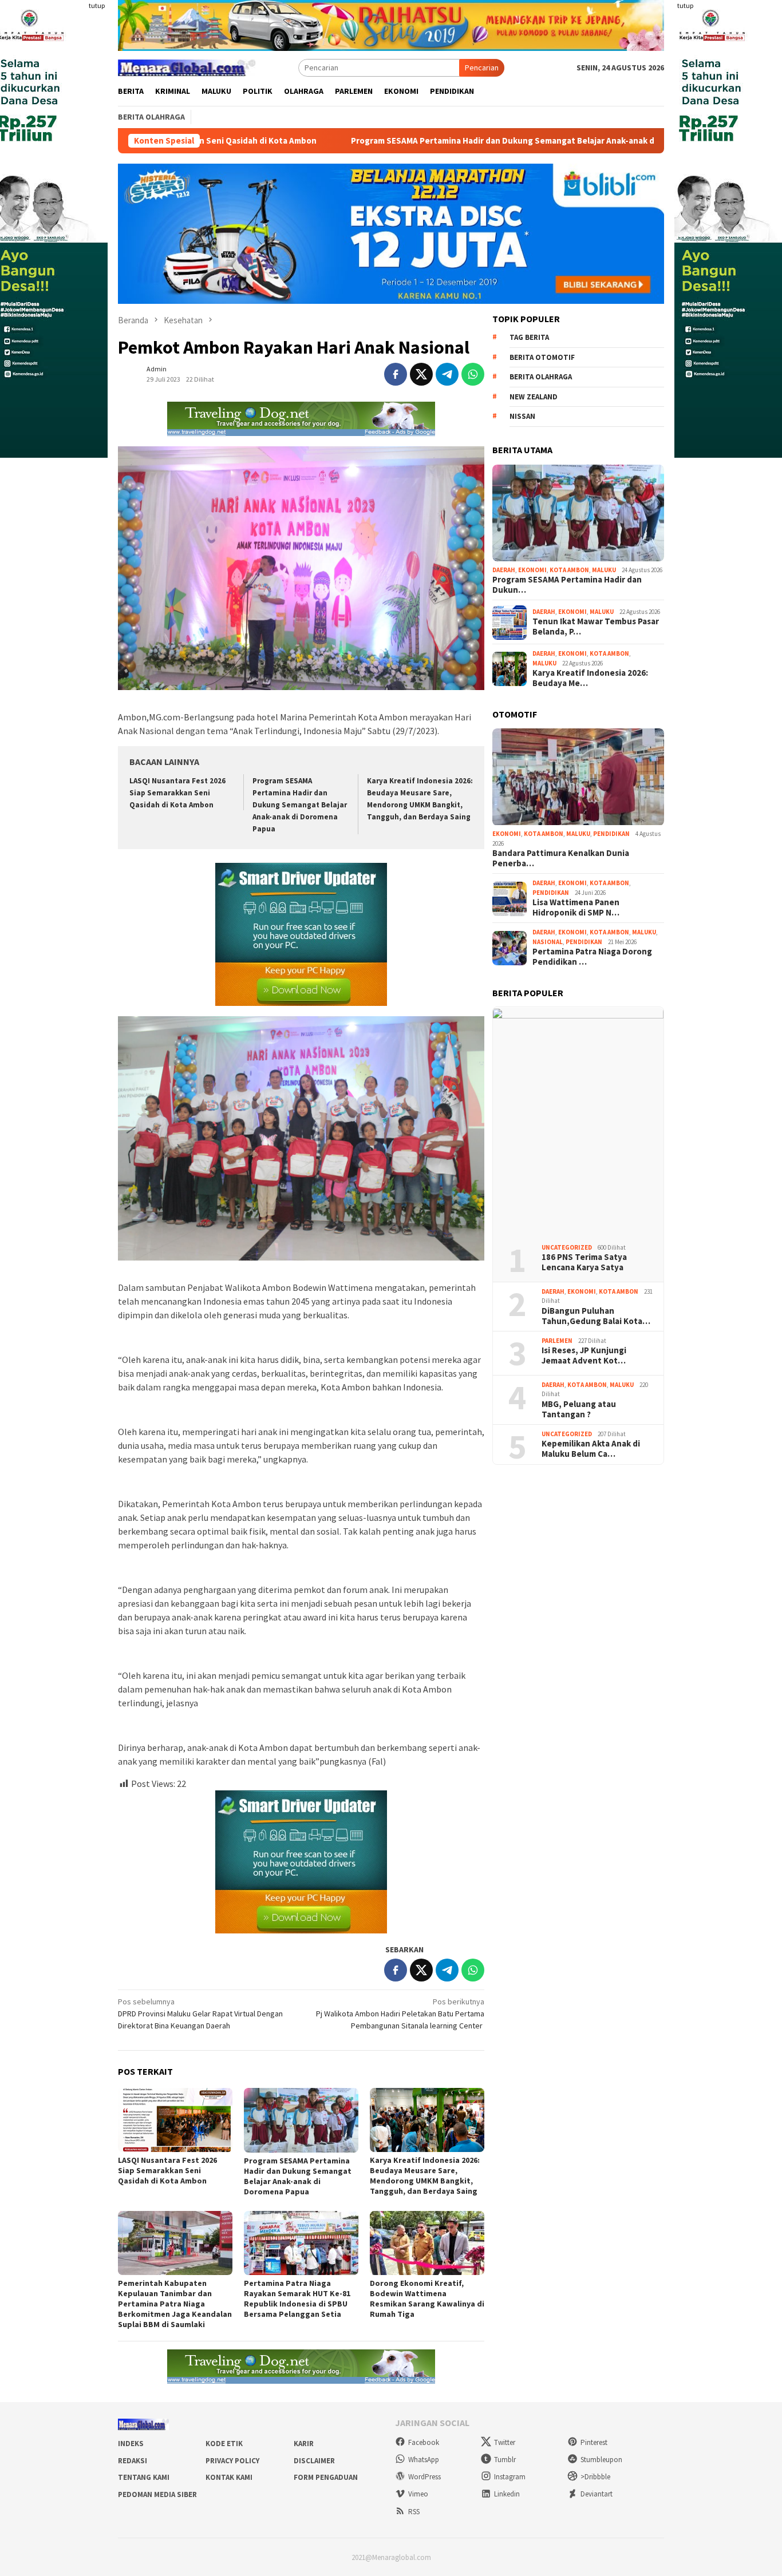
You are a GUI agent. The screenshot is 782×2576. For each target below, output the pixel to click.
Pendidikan (611, 834)
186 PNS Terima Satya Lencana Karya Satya (584, 1263)
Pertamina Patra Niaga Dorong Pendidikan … (592, 957)
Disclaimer (314, 2461)
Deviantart (597, 2494)
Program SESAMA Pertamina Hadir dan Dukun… (567, 585)
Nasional (548, 942)
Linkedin (507, 2494)
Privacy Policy (232, 2461)
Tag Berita (529, 338)
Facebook (424, 2442)
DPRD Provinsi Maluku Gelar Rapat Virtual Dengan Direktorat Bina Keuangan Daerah (200, 2014)
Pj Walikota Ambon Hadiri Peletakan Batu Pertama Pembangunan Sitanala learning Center (400, 2014)
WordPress (424, 2477)
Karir (304, 2444)
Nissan (522, 417)
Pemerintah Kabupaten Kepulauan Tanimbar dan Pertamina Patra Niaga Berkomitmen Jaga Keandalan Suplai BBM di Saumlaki (175, 2304)
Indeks (131, 2444)
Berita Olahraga (541, 377)
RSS (414, 2512)
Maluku (604, 570)
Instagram (510, 2477)
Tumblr (505, 2460)
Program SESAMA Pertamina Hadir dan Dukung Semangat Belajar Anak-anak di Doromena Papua (414, 141)
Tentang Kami (144, 2477)
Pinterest (594, 2442)
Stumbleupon (601, 2460)
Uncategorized (567, 1248)
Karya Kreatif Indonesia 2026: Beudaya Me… (590, 679)
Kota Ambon (569, 570)
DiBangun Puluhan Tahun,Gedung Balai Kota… (596, 1317)
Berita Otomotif (542, 357)
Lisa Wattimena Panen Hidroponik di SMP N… (576, 908)
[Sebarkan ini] (396, 374)
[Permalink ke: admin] (129, 373)
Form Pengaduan (326, 2477)
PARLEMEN (557, 1341)
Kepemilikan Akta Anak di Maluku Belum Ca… (591, 1449)
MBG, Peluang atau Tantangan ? (579, 1410)
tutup (97, 5)
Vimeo (418, 2494)
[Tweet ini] (421, 374)
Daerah (504, 570)
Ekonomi (532, 570)
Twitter (505, 2442)
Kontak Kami (229, 2477)
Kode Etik (224, 2444)
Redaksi (133, 2461)
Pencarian (482, 68)
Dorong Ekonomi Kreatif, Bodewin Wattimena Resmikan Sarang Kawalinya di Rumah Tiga (427, 2298)
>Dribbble (595, 2477)
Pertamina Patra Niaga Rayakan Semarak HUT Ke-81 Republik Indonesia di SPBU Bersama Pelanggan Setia (297, 2298)
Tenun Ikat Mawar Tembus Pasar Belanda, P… (596, 627)
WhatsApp (424, 2460)
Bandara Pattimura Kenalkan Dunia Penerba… (561, 859)
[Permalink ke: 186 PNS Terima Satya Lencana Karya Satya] (578, 1121)
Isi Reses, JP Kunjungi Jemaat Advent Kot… (584, 1356)
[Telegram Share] (447, 374)
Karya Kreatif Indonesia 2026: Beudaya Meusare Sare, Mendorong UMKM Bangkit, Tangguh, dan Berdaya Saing (425, 2175)
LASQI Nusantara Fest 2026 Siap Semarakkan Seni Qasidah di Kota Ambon (177, 793)
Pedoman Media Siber (157, 2494)
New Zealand (534, 397)
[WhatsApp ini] (473, 374)
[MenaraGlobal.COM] (187, 66)
